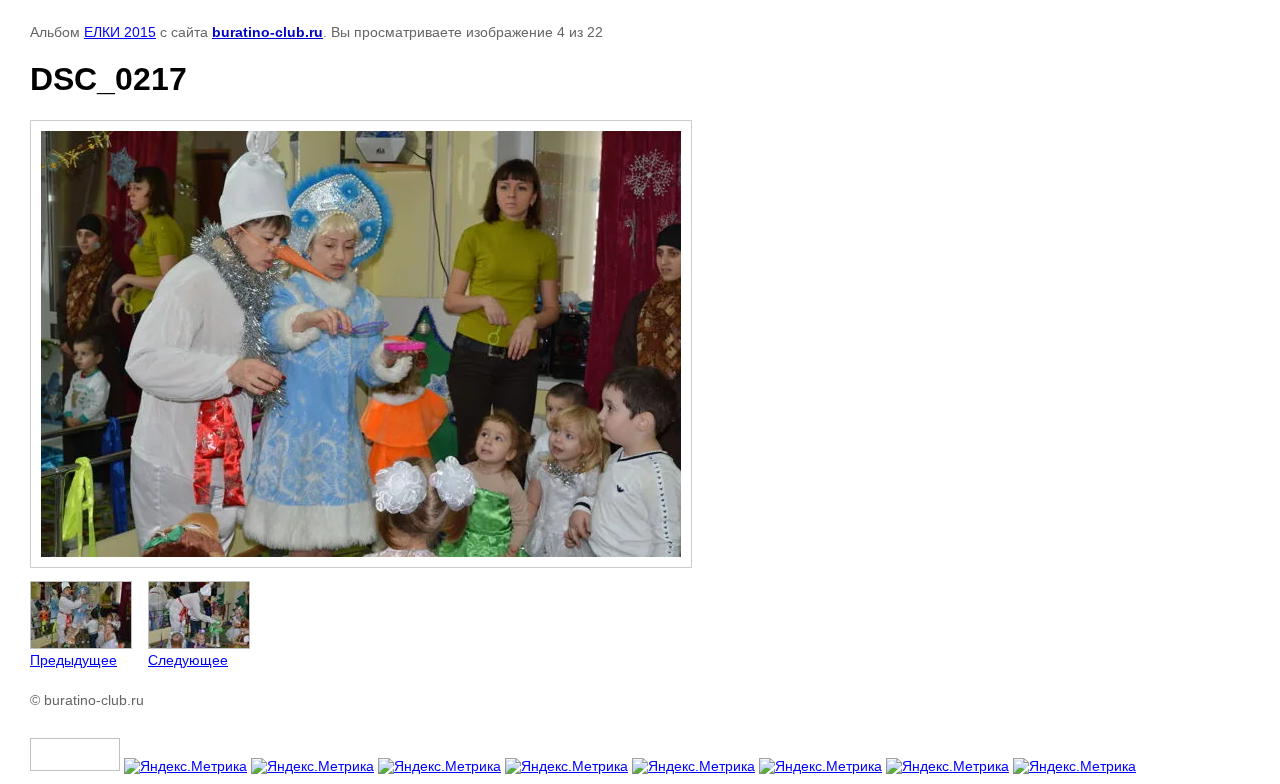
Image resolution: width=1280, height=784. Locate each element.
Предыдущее (73, 660)
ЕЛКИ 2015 (120, 32)
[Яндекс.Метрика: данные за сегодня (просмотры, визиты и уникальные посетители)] (185, 766)
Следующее (188, 660)
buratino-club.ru (267, 32)
